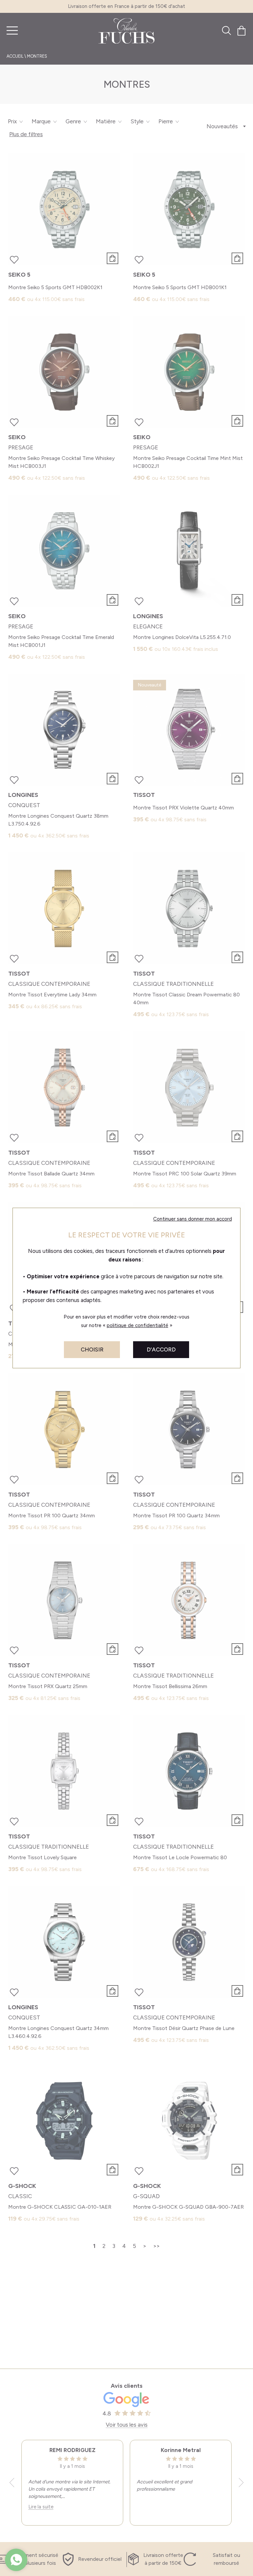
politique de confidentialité (138, 1325)
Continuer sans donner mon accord (193, 1219)
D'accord (161, 1349)
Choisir (92, 1349)
